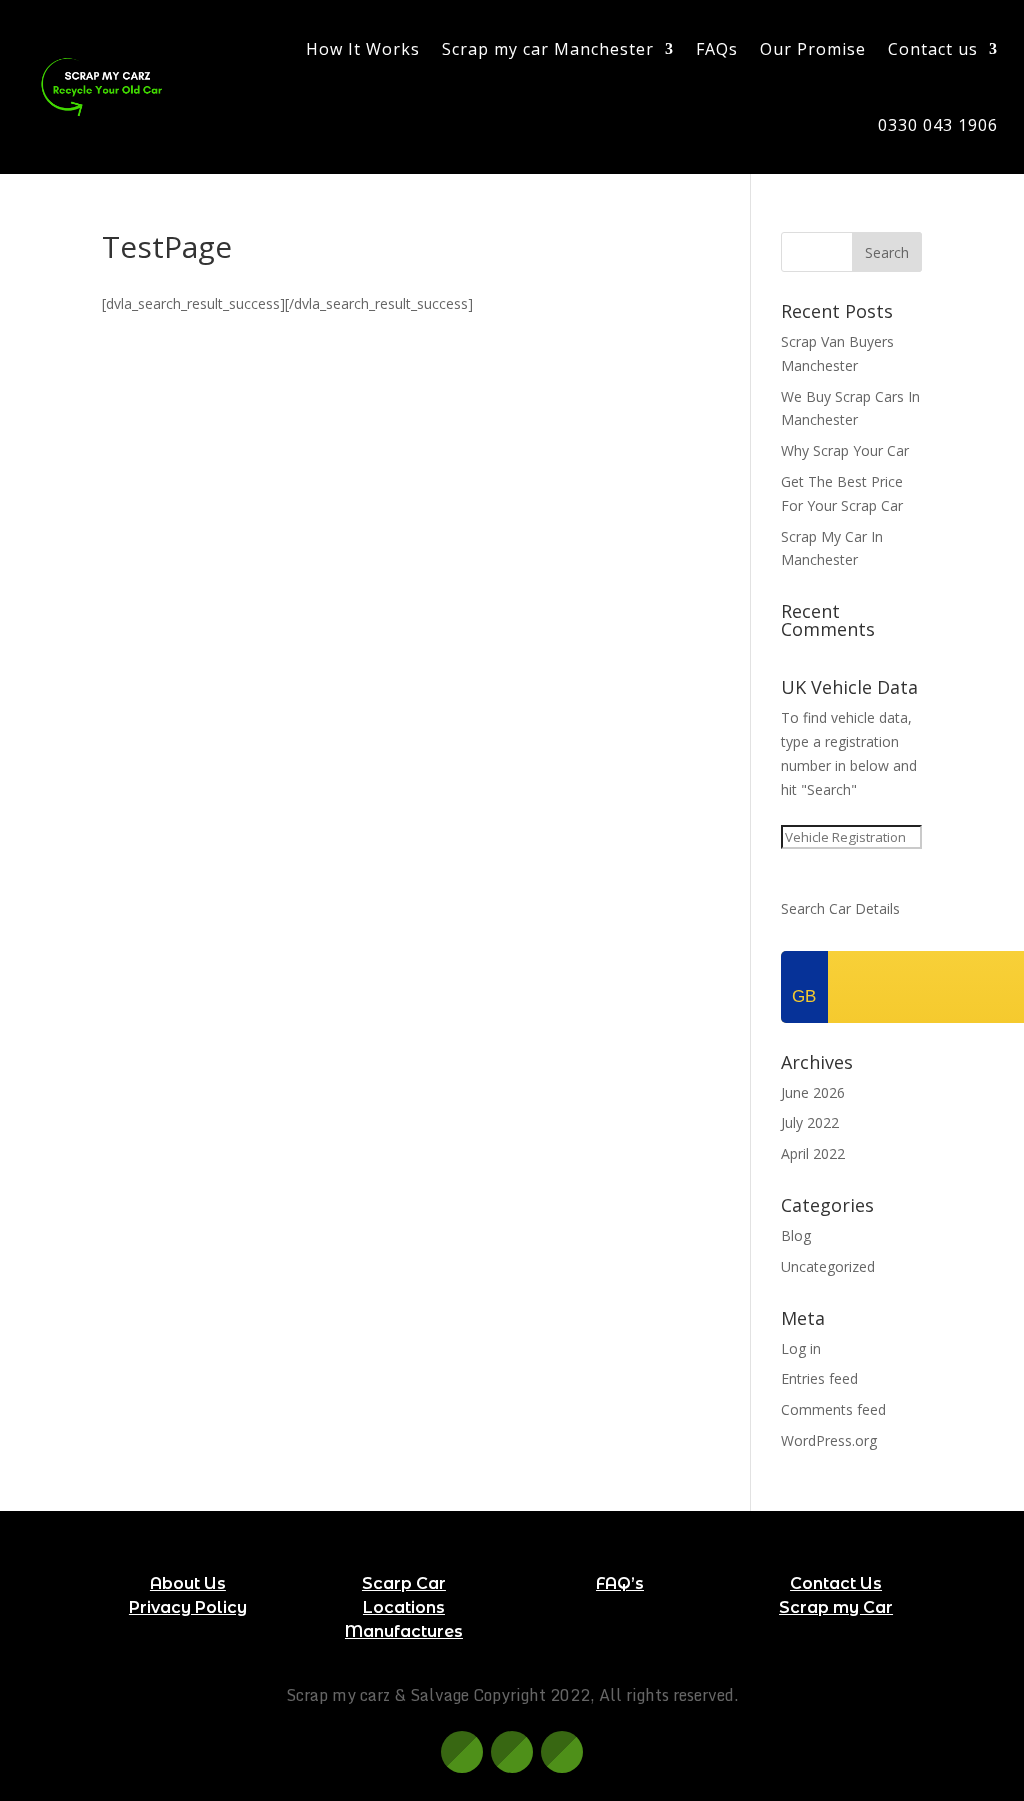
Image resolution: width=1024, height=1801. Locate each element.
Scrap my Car (836, 1607)
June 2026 (813, 1092)
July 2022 (810, 1122)
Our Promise (813, 49)
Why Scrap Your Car (845, 450)
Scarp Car (404, 1583)
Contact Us (836, 1583)
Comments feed (833, 1409)
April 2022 (813, 1153)
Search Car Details (840, 908)
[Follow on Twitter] (512, 1752)
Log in (801, 1348)
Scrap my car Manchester (548, 49)
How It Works (363, 49)
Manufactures (404, 1631)
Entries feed (819, 1378)
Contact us (933, 49)
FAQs (717, 49)
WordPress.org (829, 1440)
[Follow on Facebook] (462, 1752)
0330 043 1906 (938, 125)
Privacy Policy (188, 1607)
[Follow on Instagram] (562, 1752)
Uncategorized (828, 1266)
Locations (404, 1607)
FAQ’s (620, 1583)
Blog (796, 1235)
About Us (188, 1583)
